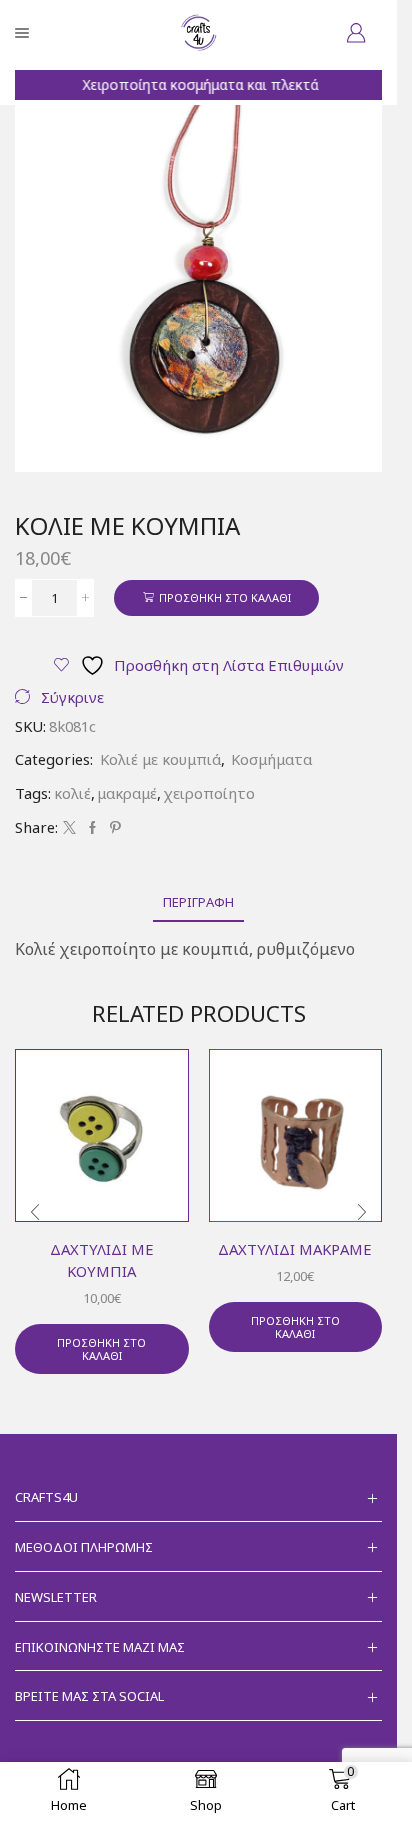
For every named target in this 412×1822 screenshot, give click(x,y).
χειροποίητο (209, 793)
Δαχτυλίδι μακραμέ (295, 1249)
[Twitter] (69, 828)
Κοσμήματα (271, 759)
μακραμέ (127, 793)
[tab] (198, 902)
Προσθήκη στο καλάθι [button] (101, 1349)
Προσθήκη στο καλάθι (225, 597)
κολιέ (72, 793)
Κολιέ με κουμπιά (160, 759)
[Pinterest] (113, 828)
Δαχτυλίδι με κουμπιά (102, 1260)
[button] (35, 1212)
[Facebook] (92, 828)
